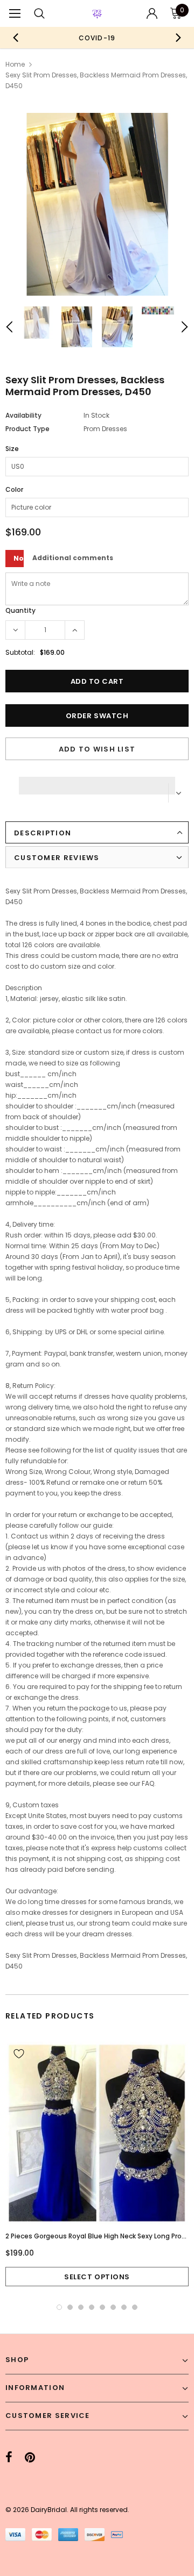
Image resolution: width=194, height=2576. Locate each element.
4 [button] (92, 2307)
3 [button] (81, 2307)
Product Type (27, 429)
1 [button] (59, 2307)
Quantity (20, 610)
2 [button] (70, 2307)
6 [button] (113, 2307)
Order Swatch (97, 716)
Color (14, 489)
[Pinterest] (30, 2458)
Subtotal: (20, 652)
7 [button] (124, 2307)
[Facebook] (9, 2458)
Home (15, 64)
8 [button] (135, 2307)
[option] (97, 38)
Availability (23, 415)
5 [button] (102, 2307)
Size (12, 449)
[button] (97, 783)
